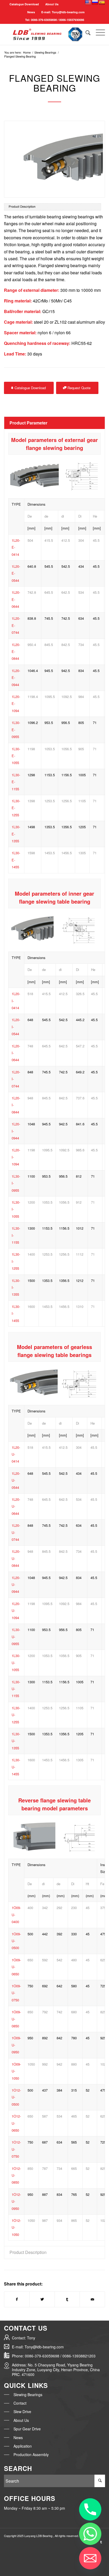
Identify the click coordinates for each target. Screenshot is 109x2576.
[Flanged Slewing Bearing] (54, 159)
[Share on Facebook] (17, 2299)
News (18, 2438)
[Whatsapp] (90, 2534)
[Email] (90, 2558)
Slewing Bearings (28, 2395)
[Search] (85, 32)
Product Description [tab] (28, 2252)
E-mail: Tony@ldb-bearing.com (63, 12)
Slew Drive (22, 2412)
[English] (88, 3)
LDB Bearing (45, 2536)
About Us (52, 4)
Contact (20, 2403)
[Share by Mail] (92, 2299)
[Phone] (90, 2509)
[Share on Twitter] (42, 2299)
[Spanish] (102, 3)
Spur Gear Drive (27, 2429)
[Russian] (95, 3)
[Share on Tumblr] (67, 2299)
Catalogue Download (24, 4)
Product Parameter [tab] (28, 423)
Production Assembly (31, 2454)
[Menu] (98, 32)
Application (23, 2446)
